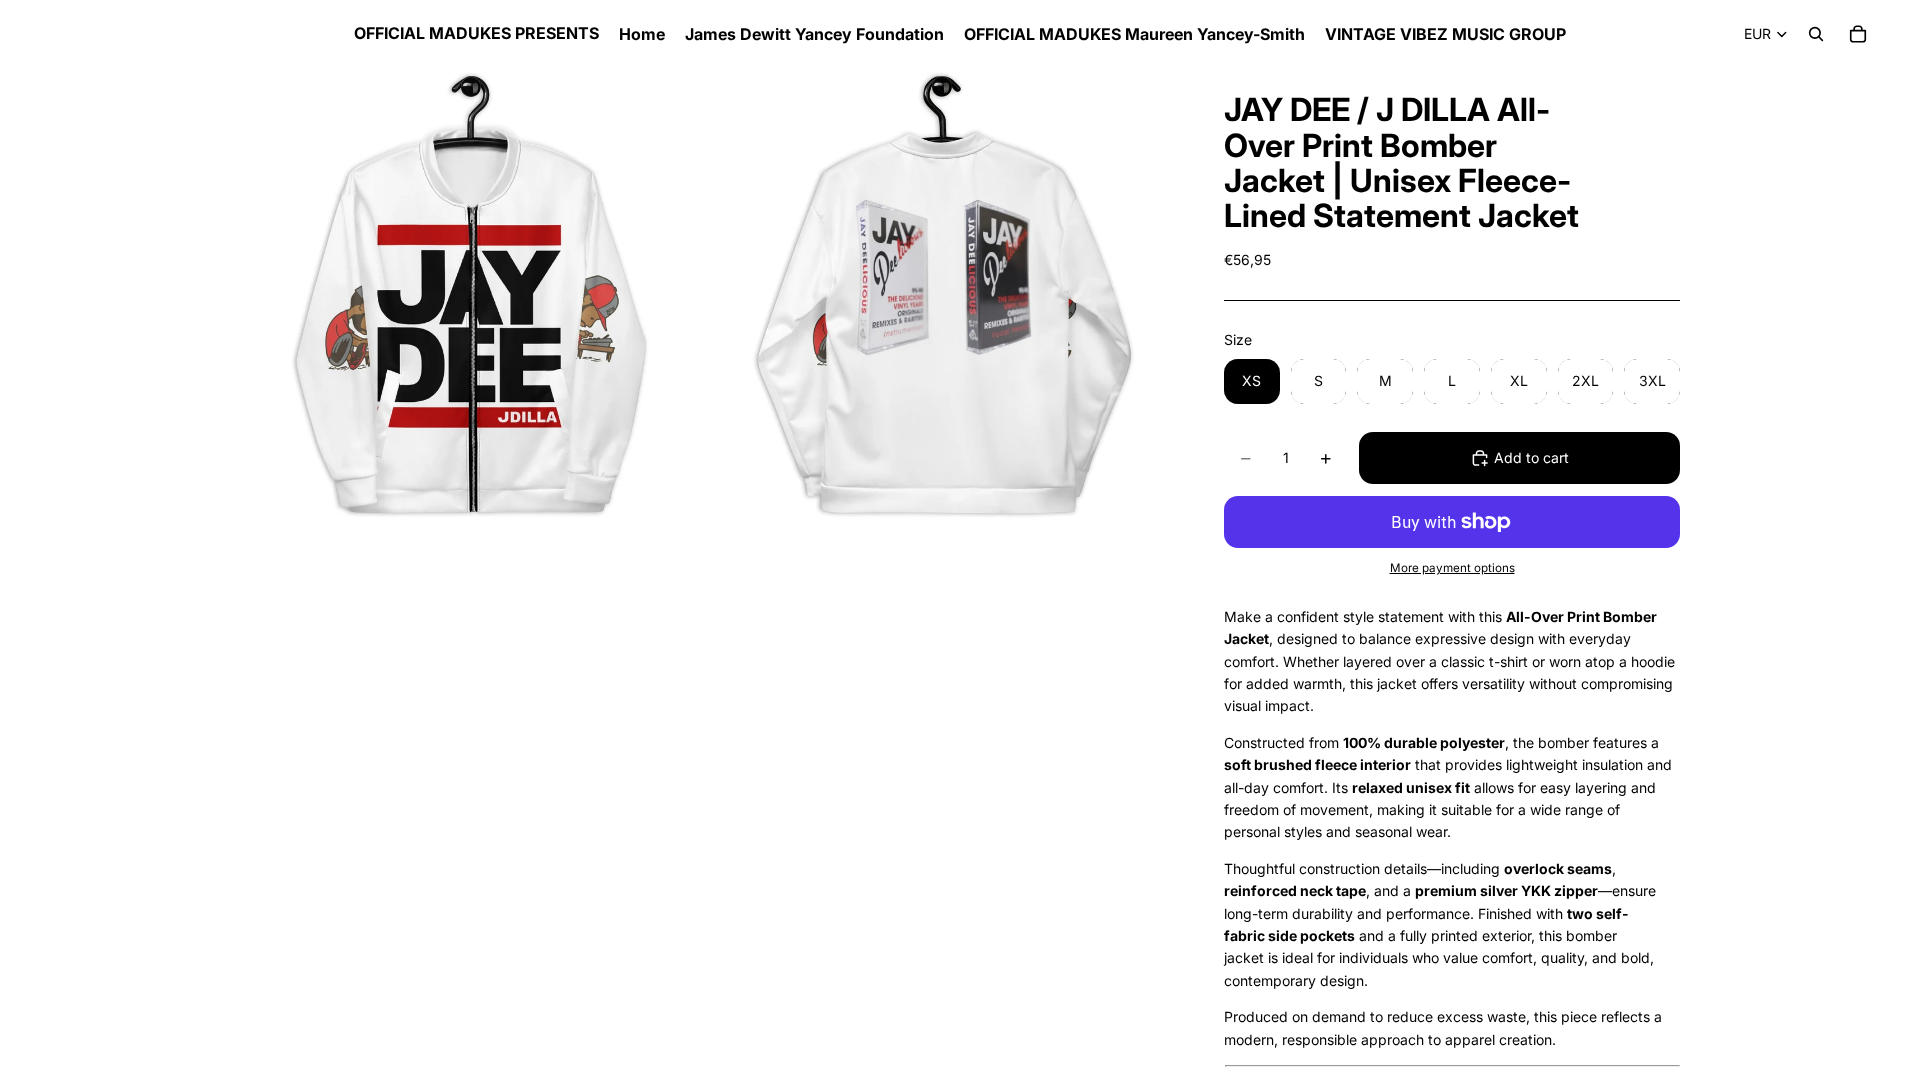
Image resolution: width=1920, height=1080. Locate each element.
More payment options (1452, 568)
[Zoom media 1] (473, 301)
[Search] (1816, 34)
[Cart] (1858, 34)
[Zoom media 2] (943, 301)
